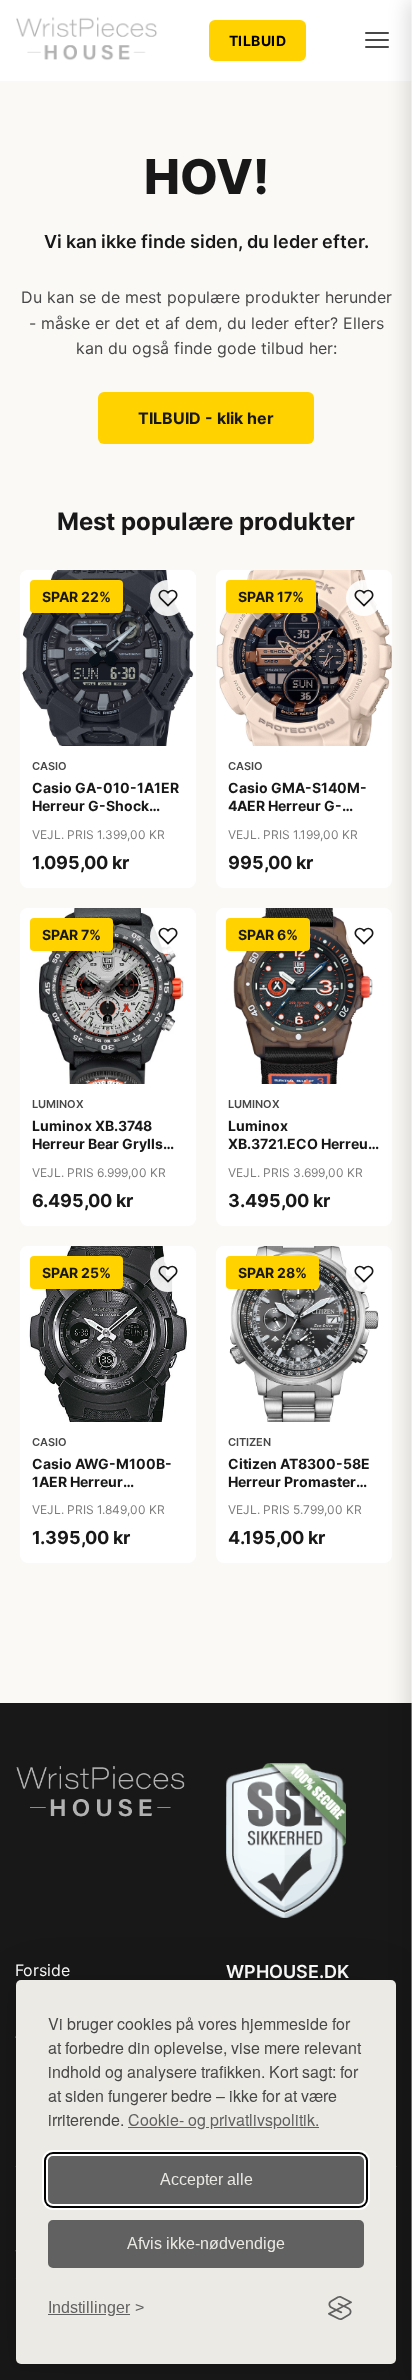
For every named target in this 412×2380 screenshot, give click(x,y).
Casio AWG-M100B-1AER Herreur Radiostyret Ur (102, 1481)
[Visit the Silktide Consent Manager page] (340, 2308)
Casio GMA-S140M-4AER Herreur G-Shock (297, 805)
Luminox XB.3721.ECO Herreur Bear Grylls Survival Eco (301, 1153)
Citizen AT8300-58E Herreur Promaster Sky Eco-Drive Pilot (299, 1481)
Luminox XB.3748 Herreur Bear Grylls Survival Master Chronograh (97, 1153)
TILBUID (258, 40)
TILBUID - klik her (206, 418)
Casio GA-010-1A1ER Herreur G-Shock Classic (105, 805)
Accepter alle (206, 2179)
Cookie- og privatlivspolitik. (223, 2119)
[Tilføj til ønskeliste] (168, 598)
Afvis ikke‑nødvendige (206, 2243)
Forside (42, 1970)
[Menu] (377, 40)
